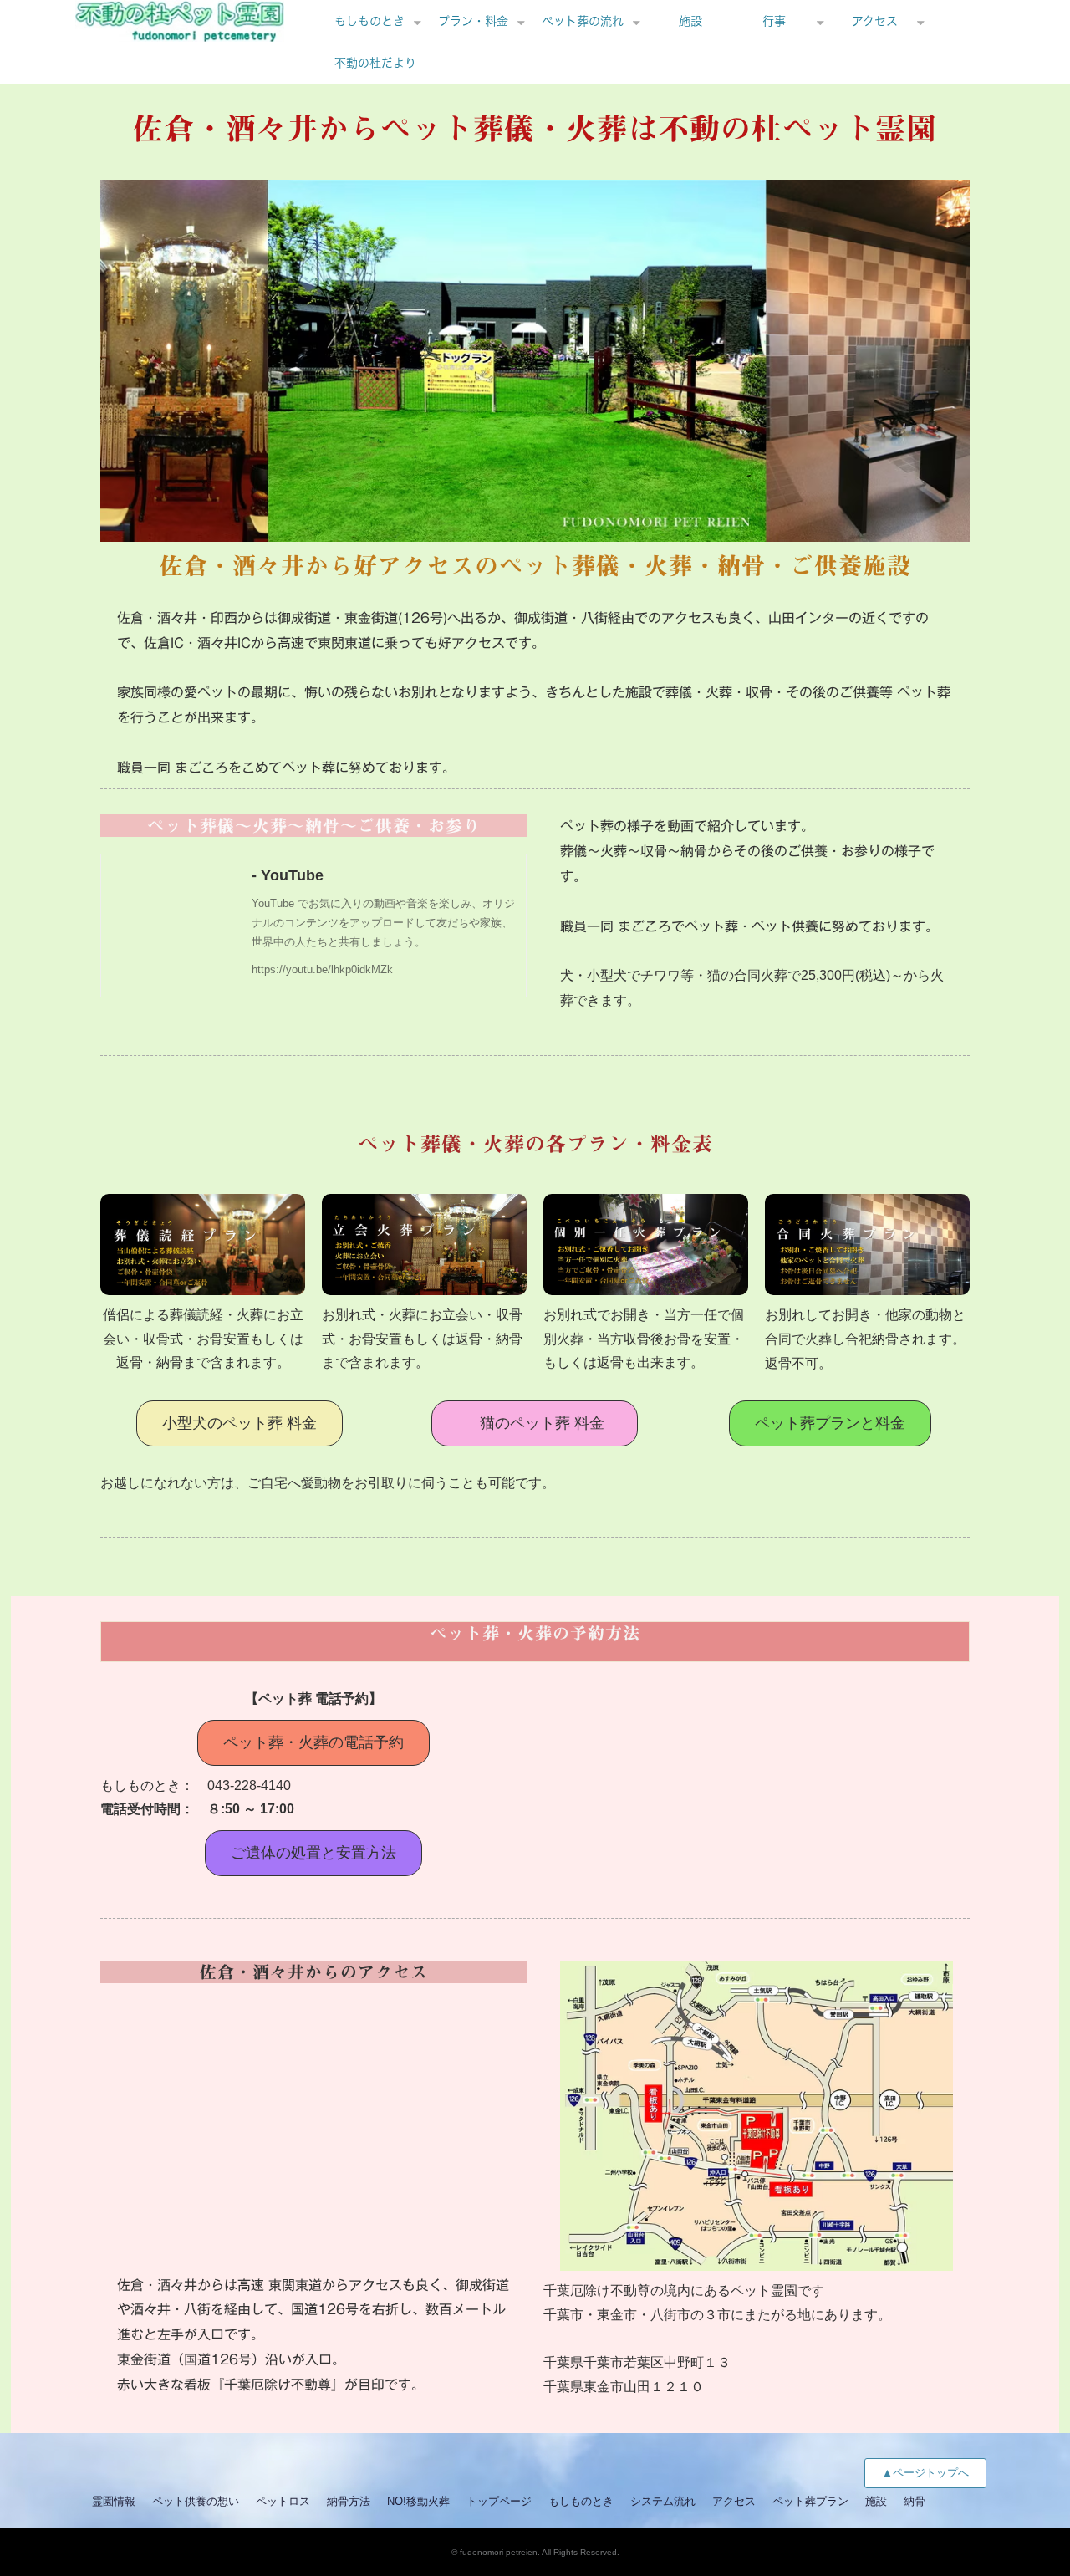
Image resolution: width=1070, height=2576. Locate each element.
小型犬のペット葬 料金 (239, 1423)
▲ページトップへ (925, 2473)
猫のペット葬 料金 (542, 1423)
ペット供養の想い (196, 2501)
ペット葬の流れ (583, 21)
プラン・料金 (473, 21)
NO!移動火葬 (418, 2501)
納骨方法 (349, 2501)
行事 (774, 21)
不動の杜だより (375, 63)
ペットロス (283, 2501)
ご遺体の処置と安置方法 (313, 1853)
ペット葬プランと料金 (830, 1423)
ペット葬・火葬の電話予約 (313, 1742)
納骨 (915, 2501)
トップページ (499, 2501)
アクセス (875, 21)
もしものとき (369, 21)
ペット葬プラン (810, 2501)
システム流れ (663, 2501)
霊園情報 (114, 2501)
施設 (690, 21)
